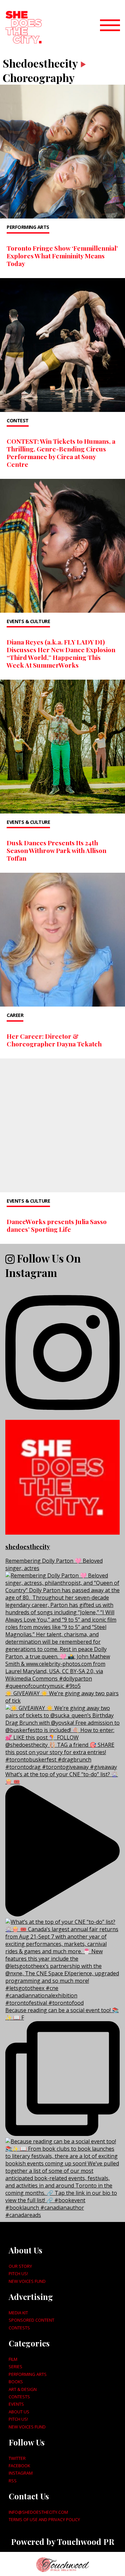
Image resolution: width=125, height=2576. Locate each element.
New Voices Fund (27, 2281)
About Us (19, 2412)
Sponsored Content (31, 2320)
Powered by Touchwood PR (63, 2542)
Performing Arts (28, 227)
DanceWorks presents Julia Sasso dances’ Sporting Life (57, 1225)
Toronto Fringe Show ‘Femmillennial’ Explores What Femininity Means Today (62, 256)
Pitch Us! (18, 2273)
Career (15, 1015)
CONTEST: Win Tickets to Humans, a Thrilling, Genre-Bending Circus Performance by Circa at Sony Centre (61, 453)
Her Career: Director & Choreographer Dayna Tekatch (54, 1040)
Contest (18, 420)
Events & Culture (28, 621)
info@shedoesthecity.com (38, 2512)
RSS (13, 2481)
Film (13, 2359)
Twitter (17, 2458)
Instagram (21, 2473)
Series (15, 2367)
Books (16, 2382)
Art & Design (23, 2389)
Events (16, 2404)
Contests (19, 2328)
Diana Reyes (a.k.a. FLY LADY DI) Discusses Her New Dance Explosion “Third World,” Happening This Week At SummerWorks (61, 653)
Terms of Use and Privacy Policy (44, 2519)
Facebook (19, 2466)
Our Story (20, 2266)
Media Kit (18, 2313)
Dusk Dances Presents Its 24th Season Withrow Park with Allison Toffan (56, 850)
